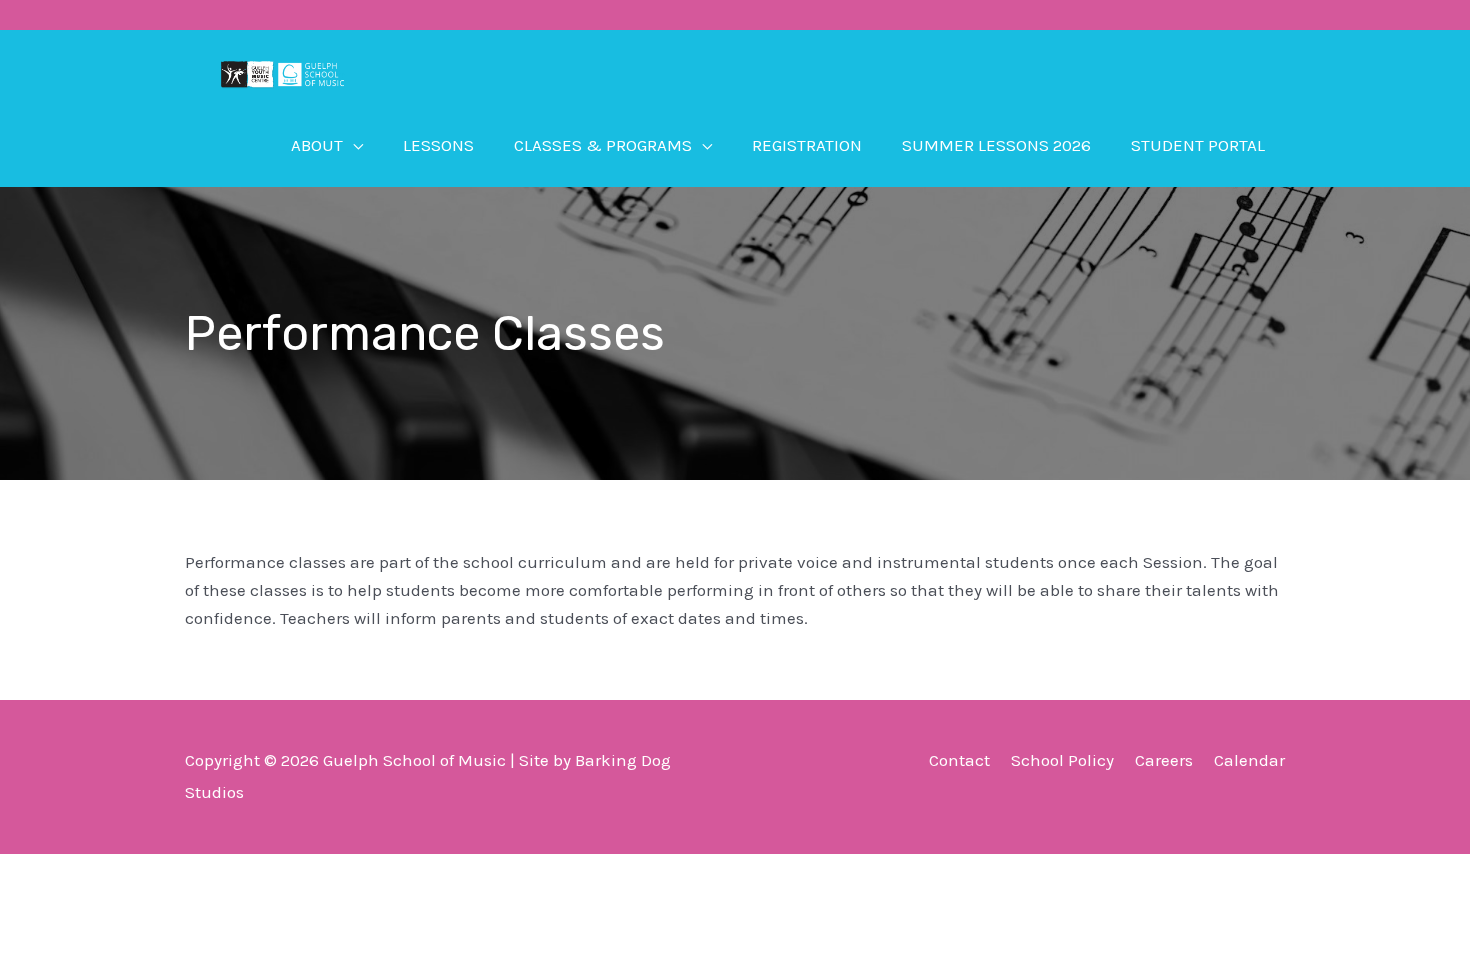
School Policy (1062, 760)
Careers (1164, 760)
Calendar (1249, 760)
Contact (959, 760)
